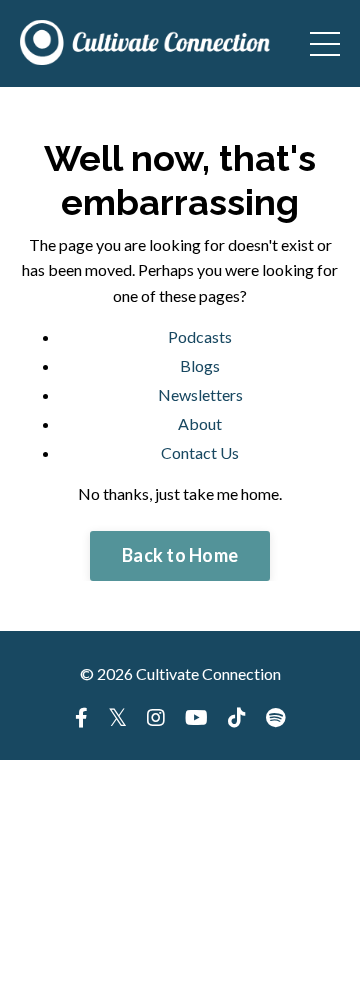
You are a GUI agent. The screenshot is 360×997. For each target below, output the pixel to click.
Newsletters (200, 394)
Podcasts (200, 336)
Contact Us (200, 452)
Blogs (200, 365)
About (200, 423)
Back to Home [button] (180, 555)
